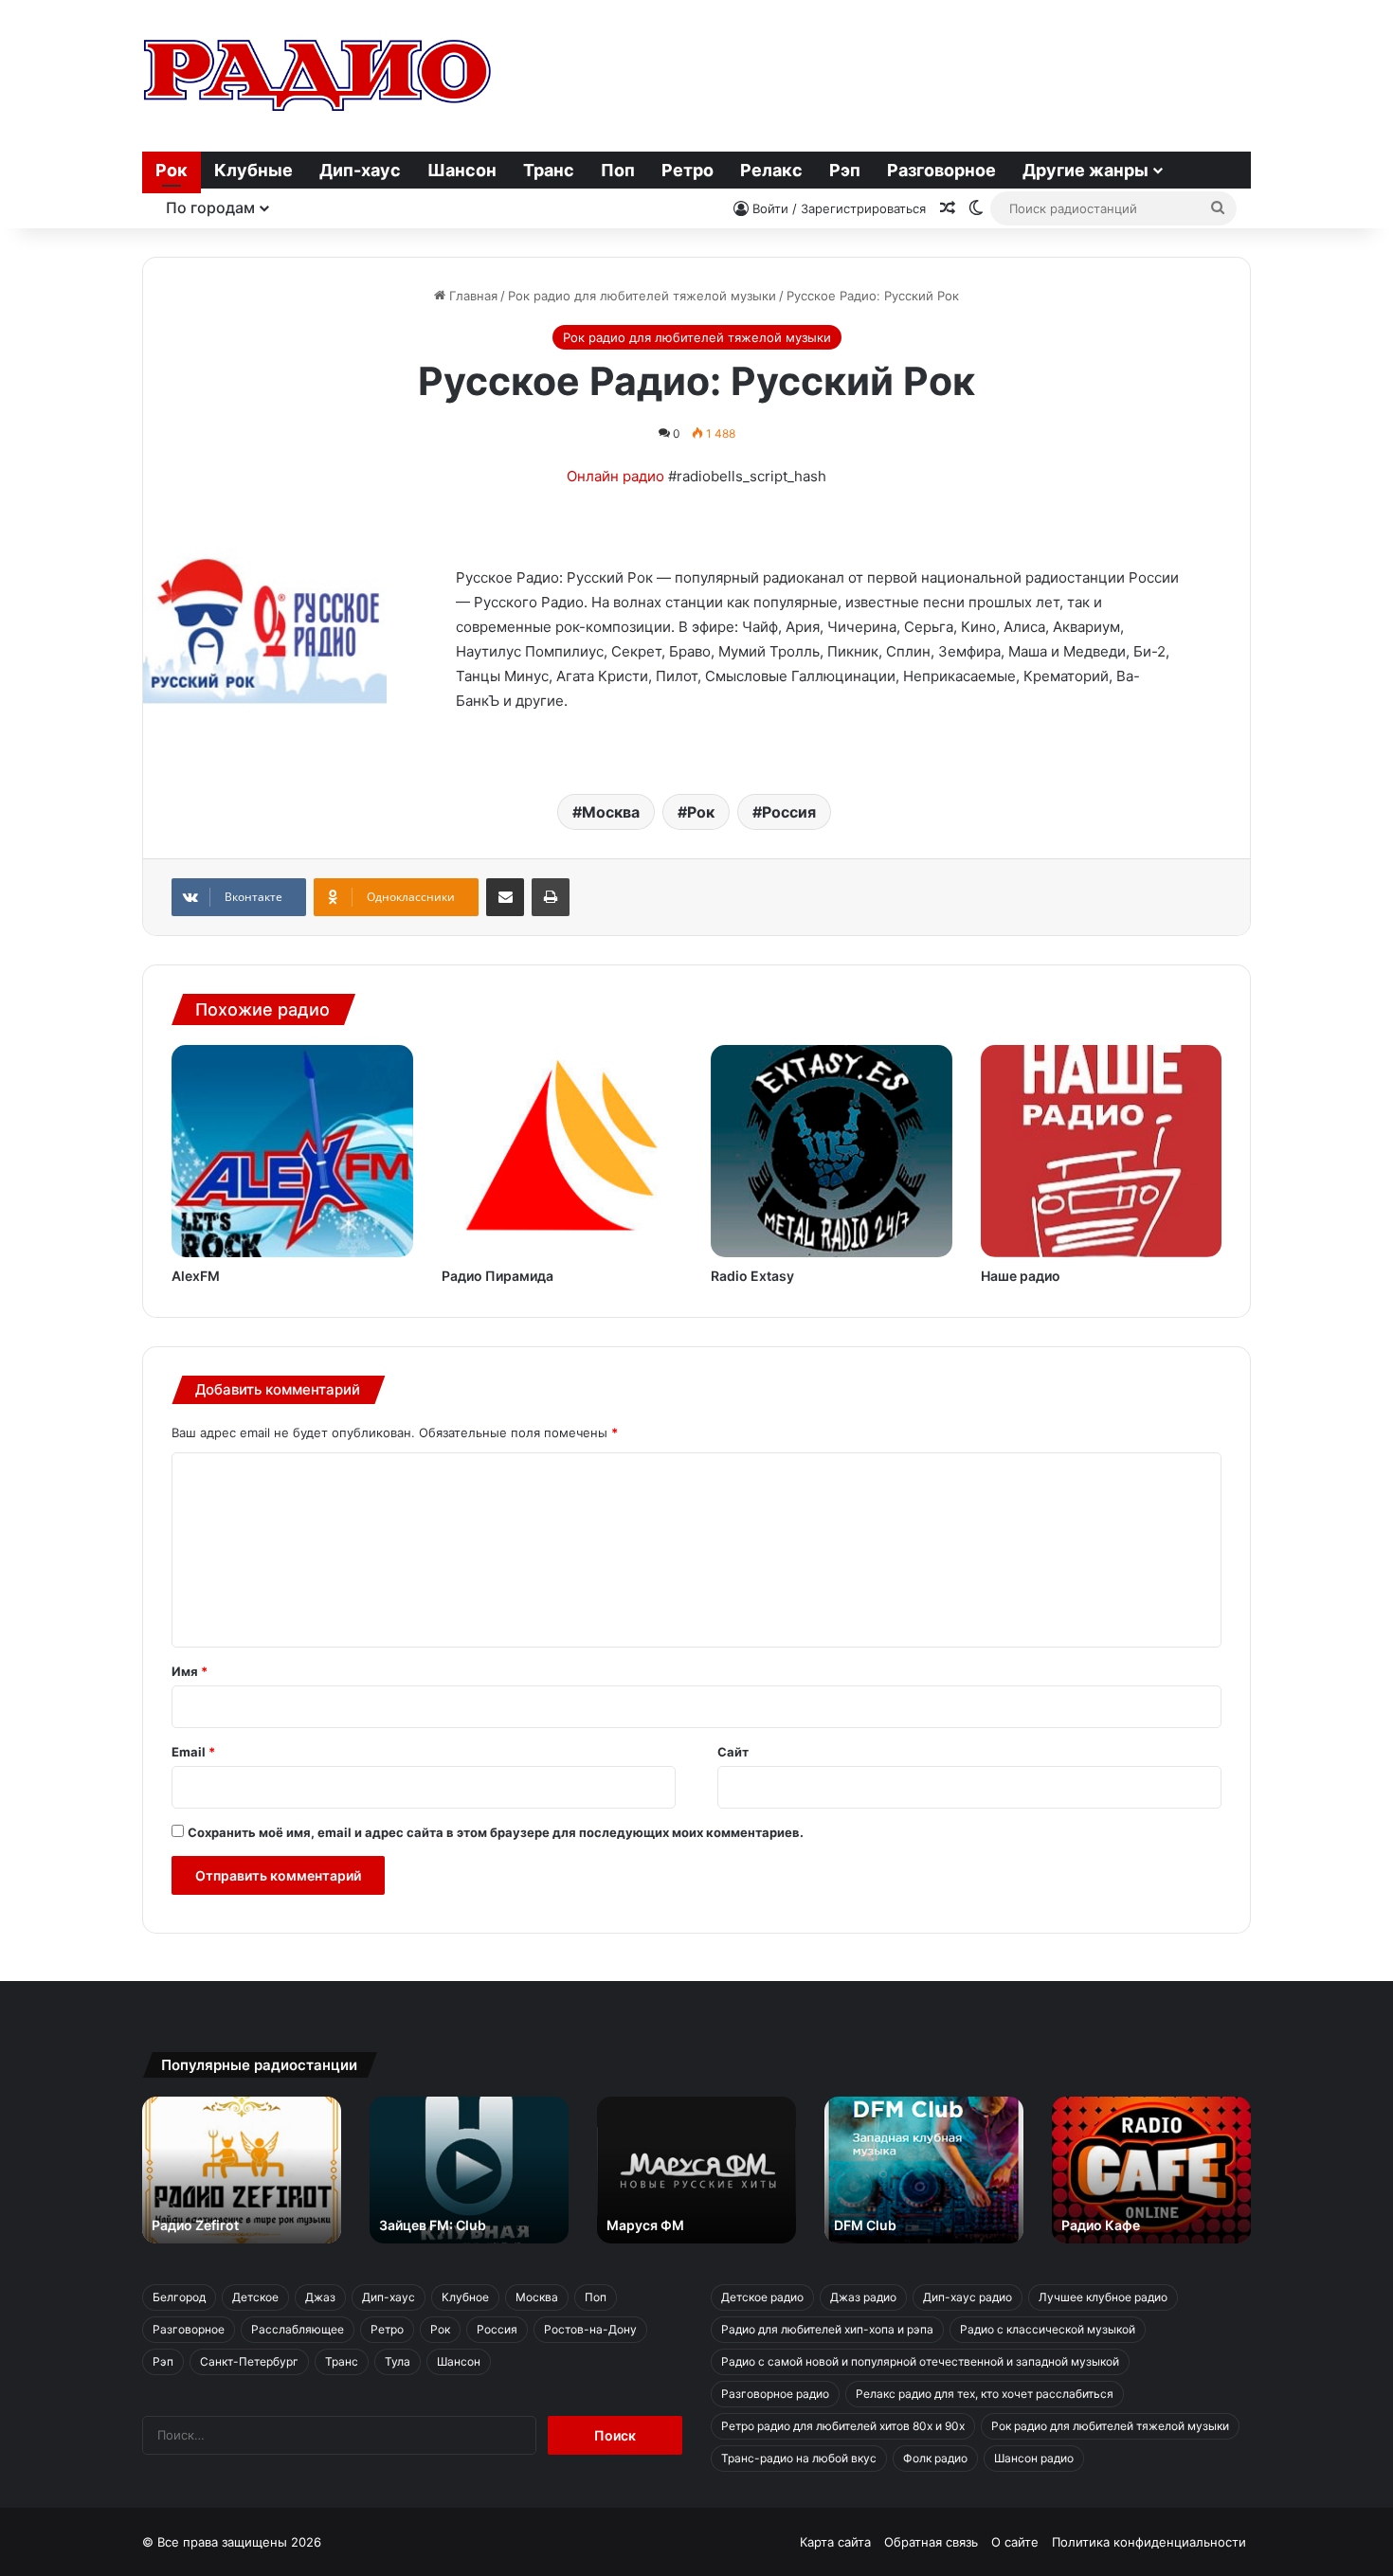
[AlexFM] (292, 1151)
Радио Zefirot (195, 2225)
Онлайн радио (615, 476)
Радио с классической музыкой (1048, 2329)
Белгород (179, 2297)
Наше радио (1021, 1276)
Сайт (733, 1752)
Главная (471, 296)
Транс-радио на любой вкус (799, 2458)
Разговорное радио (775, 2394)
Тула (398, 2361)
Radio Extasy (752, 1276)
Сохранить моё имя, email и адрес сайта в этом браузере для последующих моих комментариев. (496, 1832)
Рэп (845, 170)
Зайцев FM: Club (433, 2225)
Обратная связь (931, 2542)
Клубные (253, 170)
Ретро (687, 170)
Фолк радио (935, 2458)
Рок (172, 170)
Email (193, 1752)
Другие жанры (1085, 170)
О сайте (1015, 2542)
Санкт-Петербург (249, 2361)
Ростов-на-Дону (590, 2329)
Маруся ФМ (645, 2225)
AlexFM (196, 1276)
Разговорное (941, 170)
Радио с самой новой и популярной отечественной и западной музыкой (920, 2361)
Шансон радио (1034, 2458)
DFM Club (865, 2225)
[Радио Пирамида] (562, 1151)
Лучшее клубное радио (1103, 2297)
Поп (618, 170)
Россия (789, 812)
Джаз (320, 2297)
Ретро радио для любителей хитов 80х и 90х (843, 2426)
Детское (255, 2297)
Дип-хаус (360, 170)
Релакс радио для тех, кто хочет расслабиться (985, 2394)
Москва (611, 812)
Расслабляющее (298, 2329)
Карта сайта (835, 2542)
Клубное (465, 2297)
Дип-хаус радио (968, 2297)
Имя (190, 1671)
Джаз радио (863, 2297)
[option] (242, 2170)
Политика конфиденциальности (1149, 2542)
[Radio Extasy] (832, 1151)
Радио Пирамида (497, 1276)
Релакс (771, 170)
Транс (549, 170)
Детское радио (762, 2297)
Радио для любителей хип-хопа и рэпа (827, 2329)
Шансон (462, 170)
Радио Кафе (1101, 2225)
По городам (210, 207)
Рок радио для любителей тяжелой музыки (642, 296)
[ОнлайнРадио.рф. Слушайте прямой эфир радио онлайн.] (317, 75)
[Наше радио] (1102, 1151)
